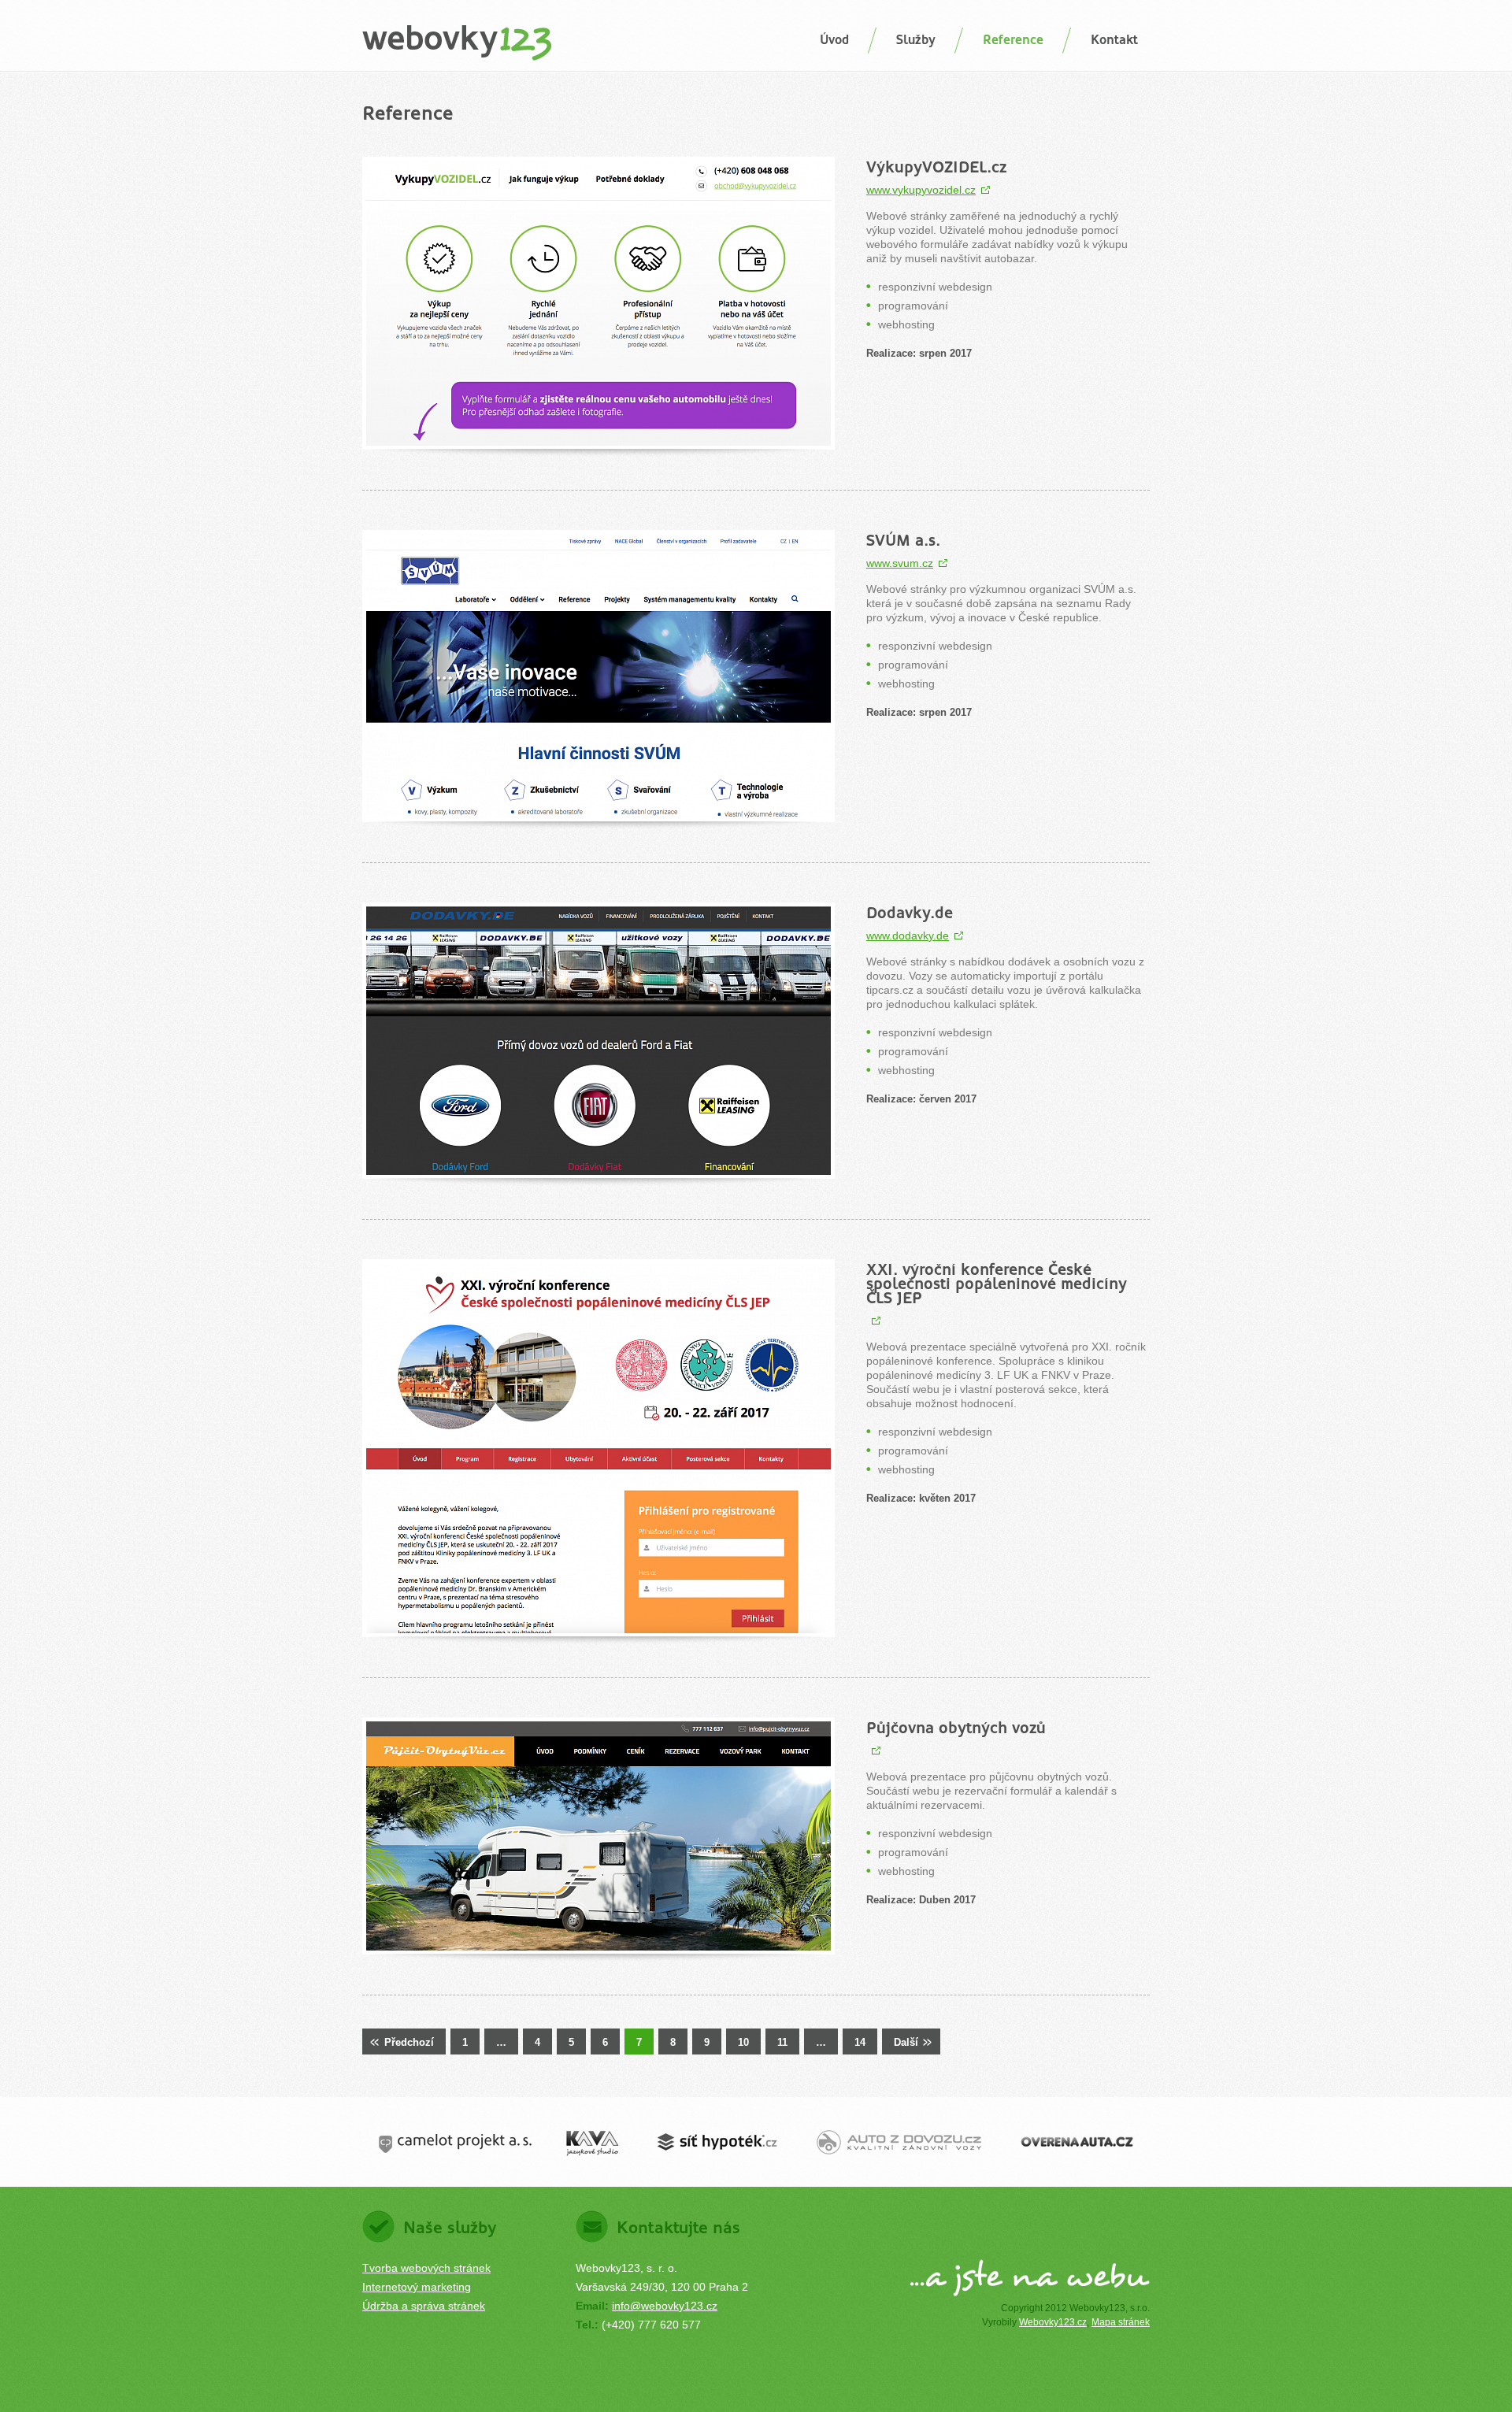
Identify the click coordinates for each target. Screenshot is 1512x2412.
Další (906, 2042)
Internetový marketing (417, 2287)
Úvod (834, 40)
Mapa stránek (1121, 2322)
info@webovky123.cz (665, 2306)
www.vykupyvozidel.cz (921, 190)
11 (782, 2042)
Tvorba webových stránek (426, 2268)
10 (743, 2042)
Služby (916, 40)
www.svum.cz (900, 563)
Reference (1013, 40)
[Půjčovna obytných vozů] (874, 1751)
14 (860, 2042)
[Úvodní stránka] (457, 44)
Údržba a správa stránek (424, 2306)
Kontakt (1114, 40)
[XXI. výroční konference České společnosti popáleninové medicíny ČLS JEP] (874, 1321)
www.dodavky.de (908, 936)
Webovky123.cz (1053, 2322)
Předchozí (409, 2042)
